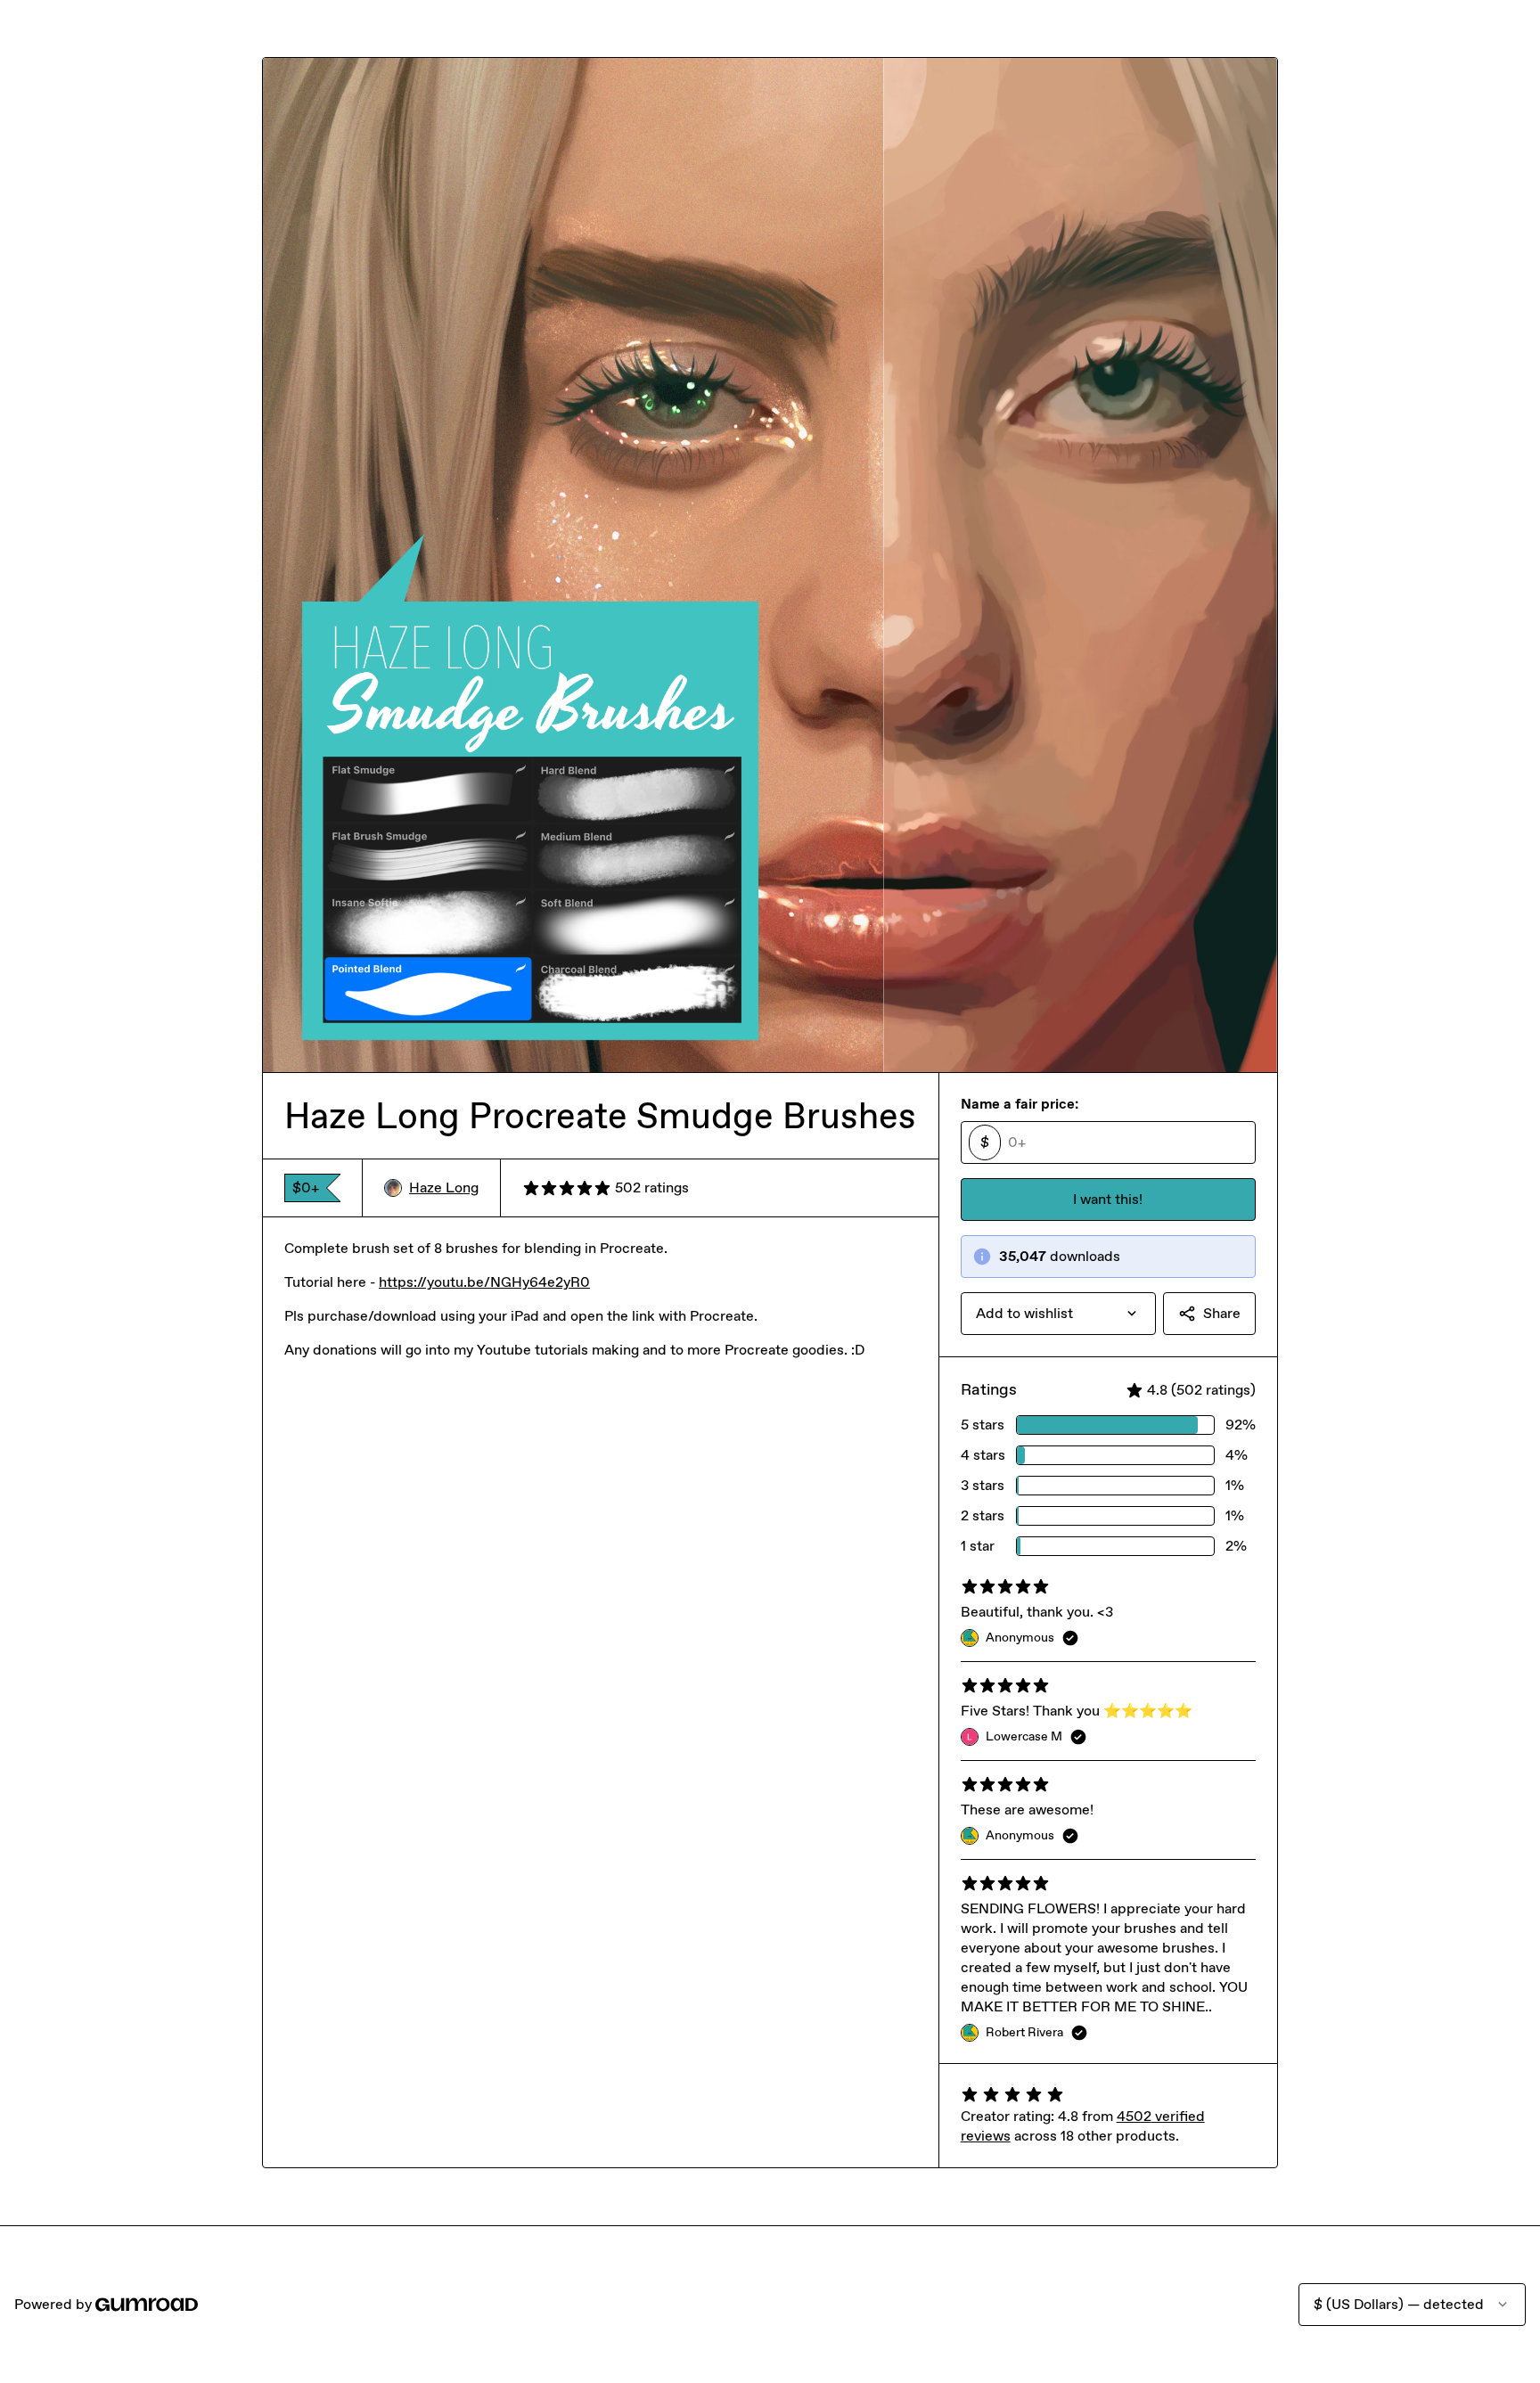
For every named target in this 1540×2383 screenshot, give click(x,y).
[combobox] (1058, 1314)
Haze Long (444, 1187)
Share (1222, 1313)
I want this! (1108, 1199)
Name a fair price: (1020, 1104)
